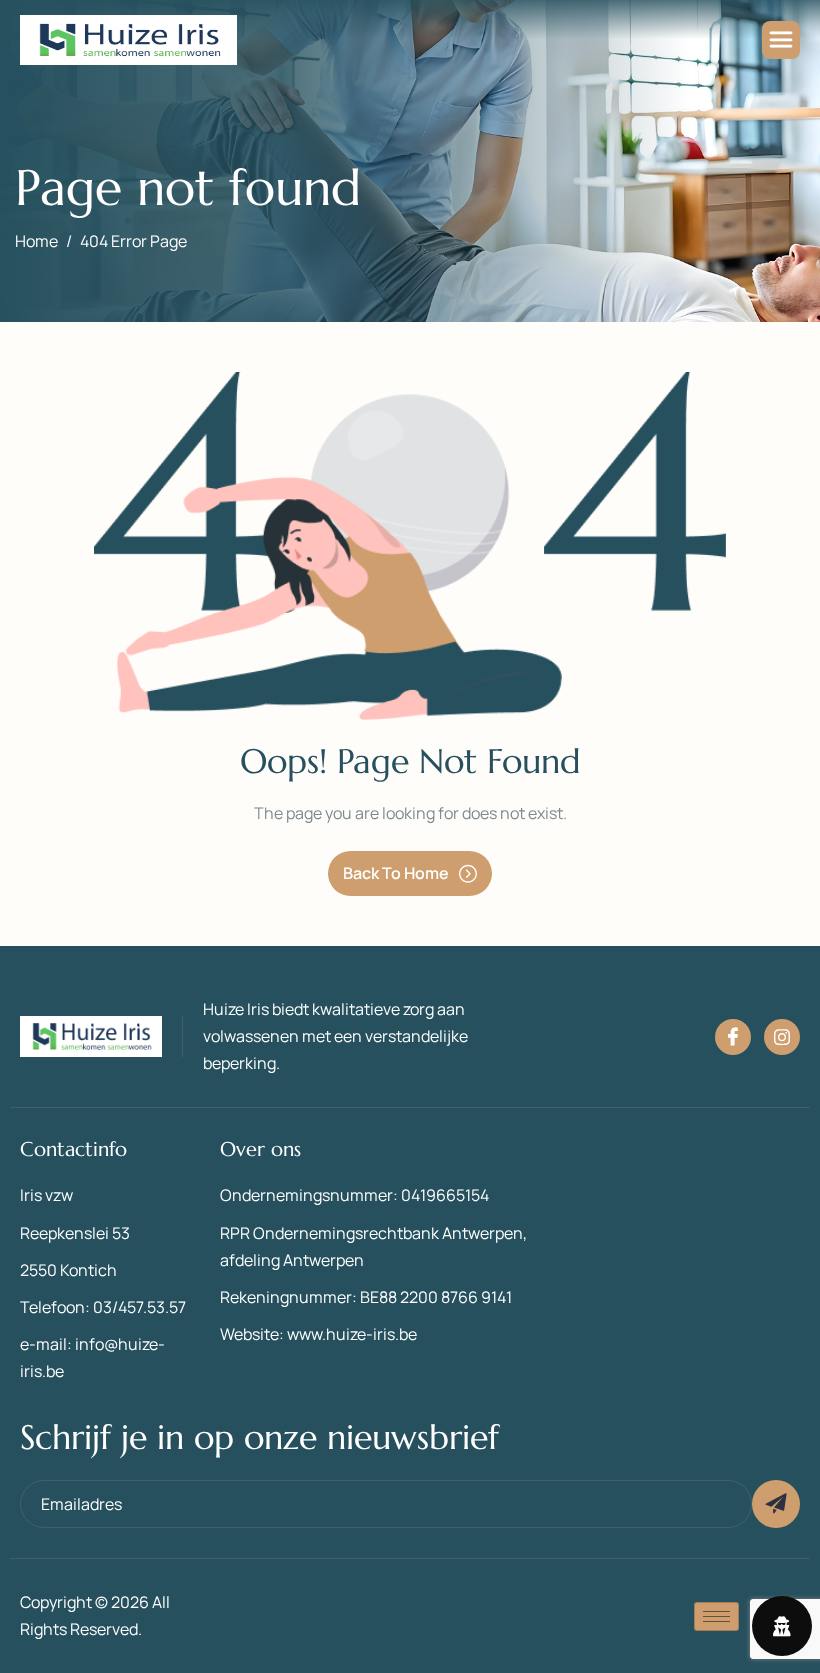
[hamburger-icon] (781, 40)
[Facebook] (733, 1037)
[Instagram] (782, 1037)
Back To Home (396, 873)
